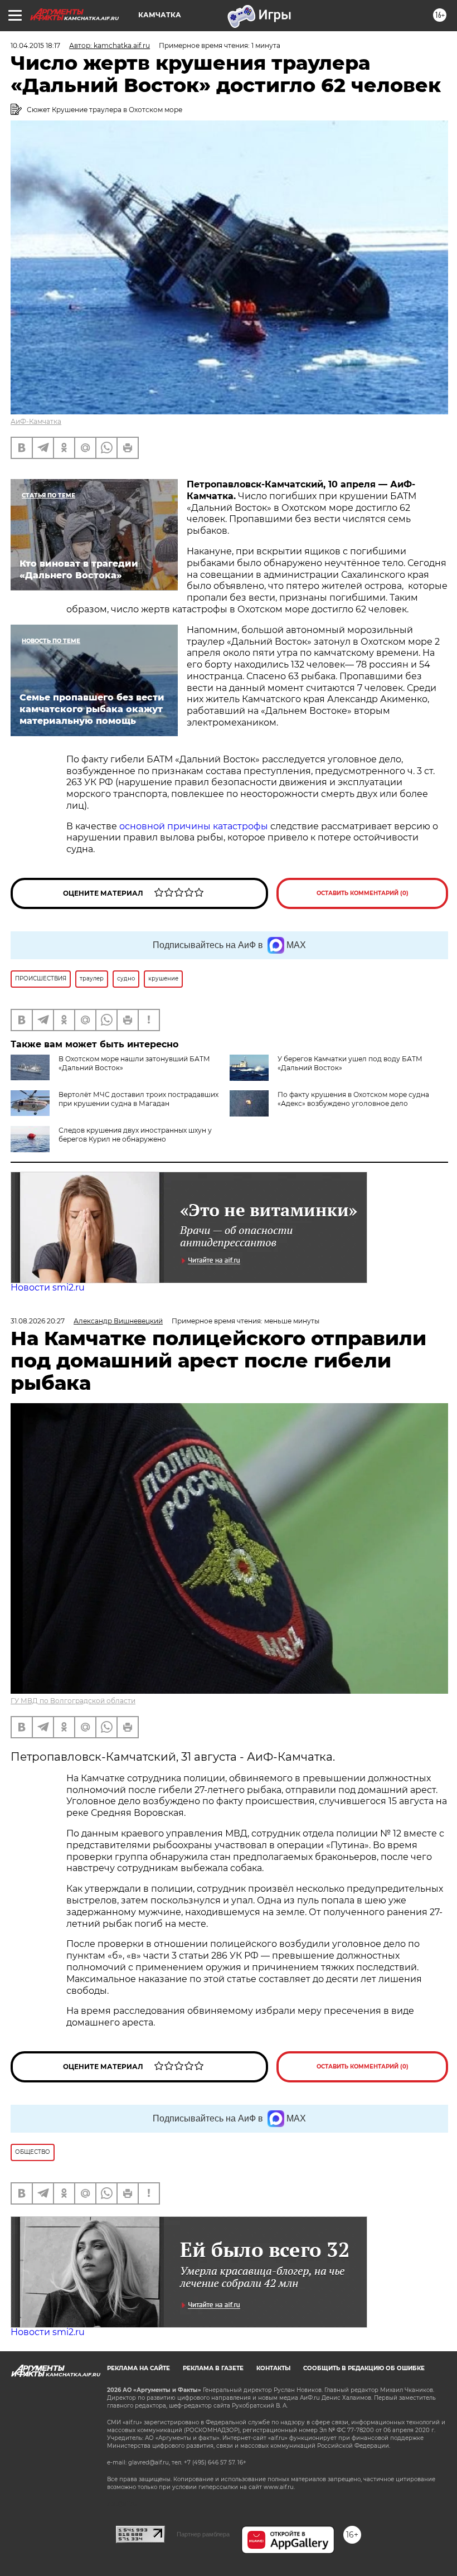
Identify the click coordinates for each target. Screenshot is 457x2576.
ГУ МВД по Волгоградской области (73, 1701)
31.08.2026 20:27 (38, 1321)
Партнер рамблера (203, 2534)
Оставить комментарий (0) (363, 893)
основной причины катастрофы (194, 826)
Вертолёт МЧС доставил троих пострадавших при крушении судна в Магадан (138, 1099)
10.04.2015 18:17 (35, 45)
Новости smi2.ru (48, 1287)
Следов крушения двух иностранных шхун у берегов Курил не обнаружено (135, 1135)
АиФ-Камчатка (36, 421)
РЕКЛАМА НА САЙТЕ (138, 2368)
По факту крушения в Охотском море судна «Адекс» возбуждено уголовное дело (353, 1099)
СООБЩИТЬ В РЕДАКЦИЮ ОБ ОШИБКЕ (364, 2368)
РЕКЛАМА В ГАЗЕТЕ (213, 2368)
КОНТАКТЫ (273, 2368)
